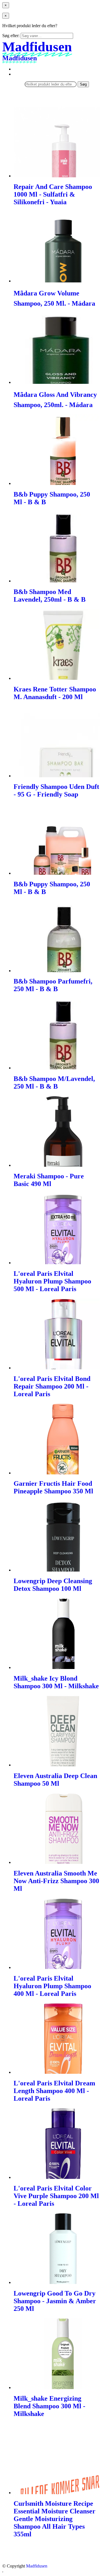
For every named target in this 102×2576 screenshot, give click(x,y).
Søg (83, 84)
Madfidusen (37, 2566)
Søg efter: (11, 36)
